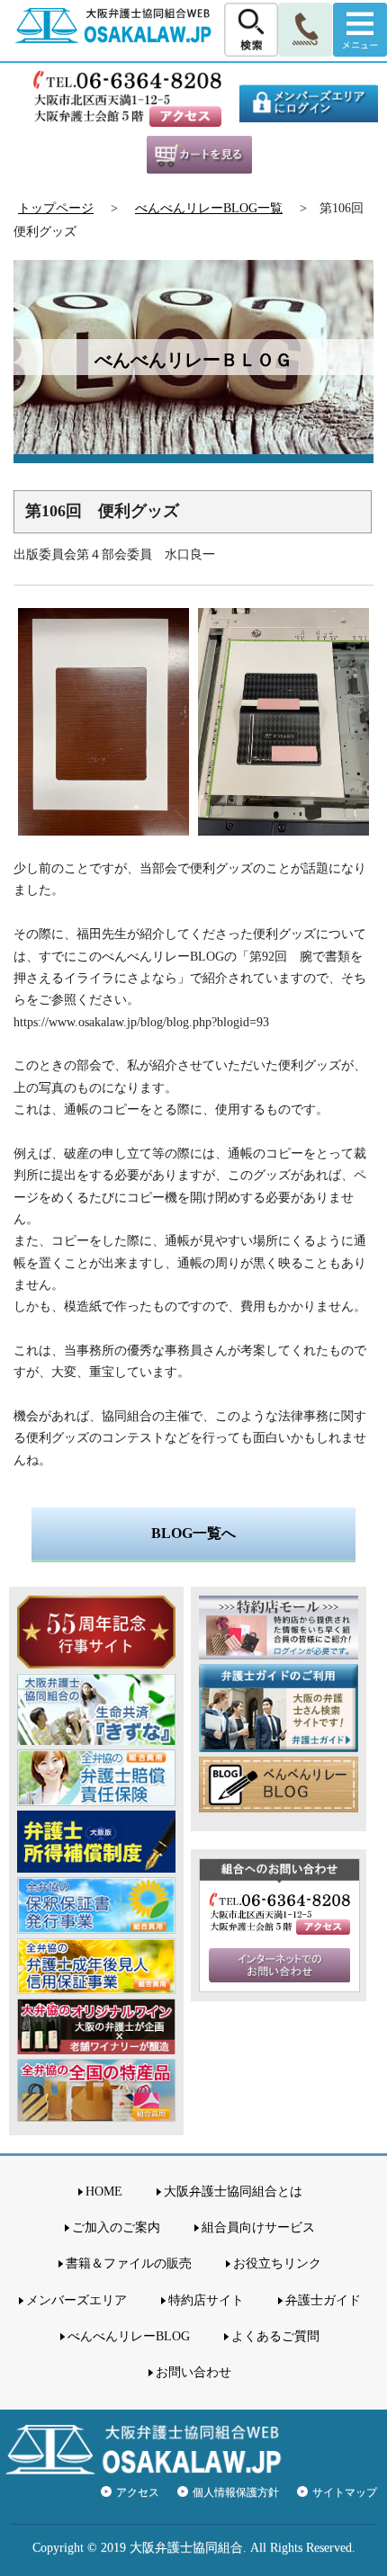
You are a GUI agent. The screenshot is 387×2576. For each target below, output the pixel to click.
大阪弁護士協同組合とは (233, 2191)
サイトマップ (345, 2492)
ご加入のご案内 (116, 2227)
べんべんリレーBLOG (129, 2336)
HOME (104, 2191)
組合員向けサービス (258, 2227)
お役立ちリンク (277, 2263)
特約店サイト (206, 2300)
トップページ (56, 208)
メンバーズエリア (76, 2300)
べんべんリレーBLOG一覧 (209, 208)
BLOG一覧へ (193, 1533)
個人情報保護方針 (236, 2492)
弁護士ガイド (323, 2300)
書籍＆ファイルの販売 (129, 2263)
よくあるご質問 (275, 2336)
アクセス (138, 2492)
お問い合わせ (193, 2372)
